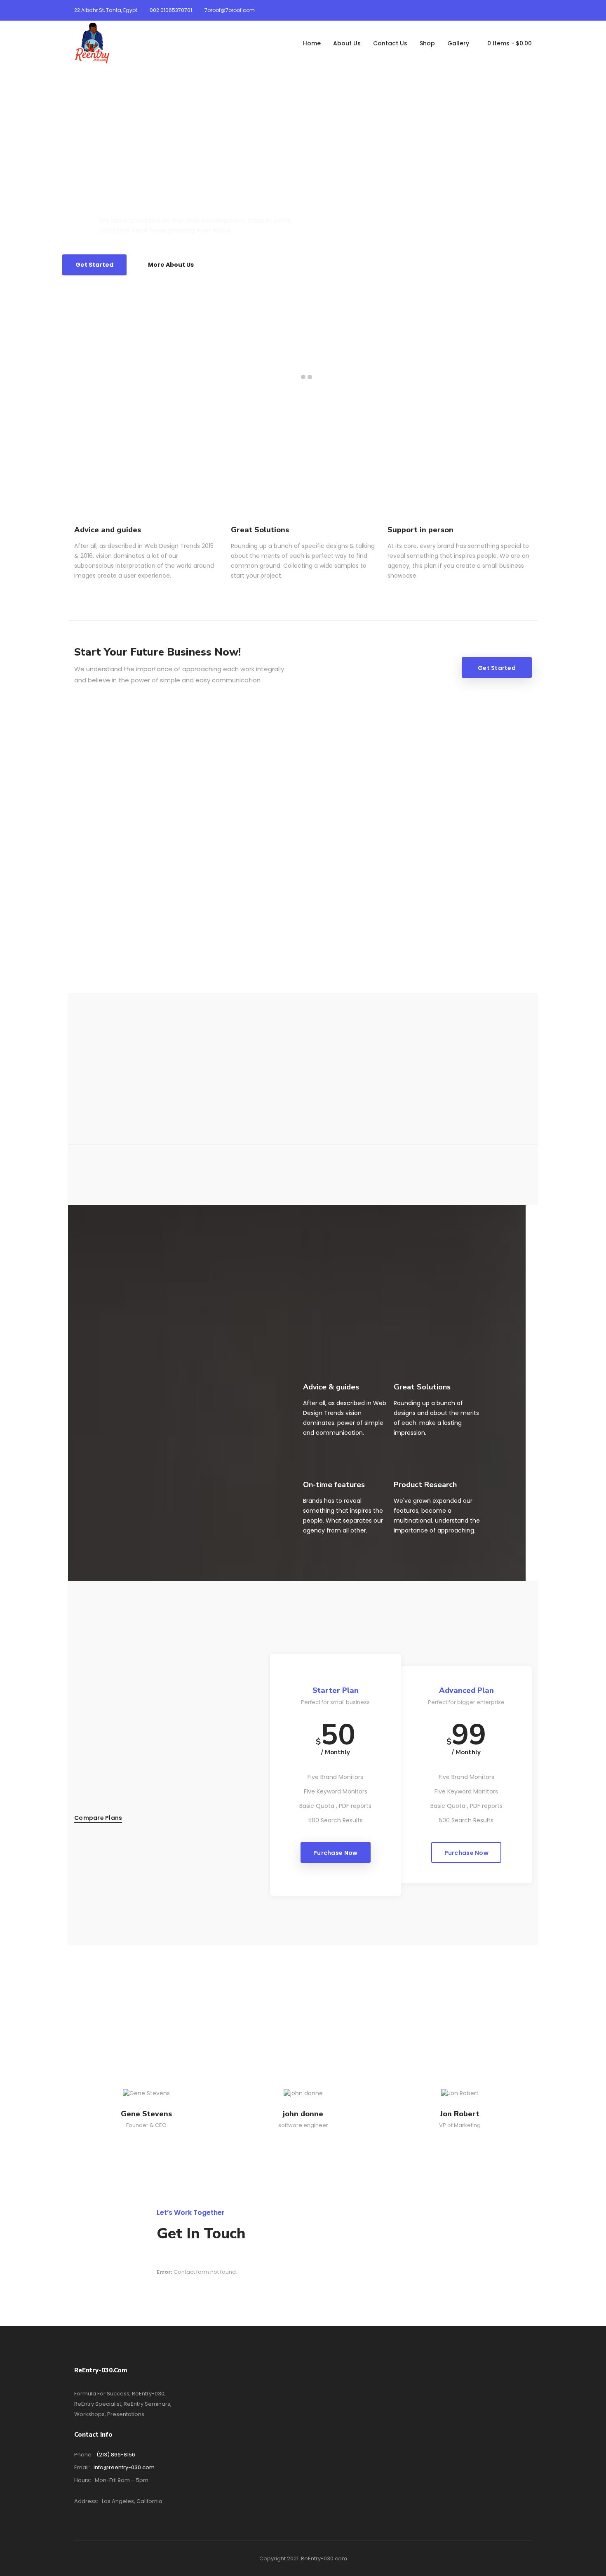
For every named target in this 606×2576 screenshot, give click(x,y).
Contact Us (390, 43)
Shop (427, 43)
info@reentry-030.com (124, 2467)
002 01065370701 (171, 10)
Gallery (458, 43)
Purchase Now (335, 1853)
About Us (347, 43)
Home (312, 43)
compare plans (98, 1818)
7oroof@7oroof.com (230, 10)
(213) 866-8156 (116, 2455)
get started (497, 668)
